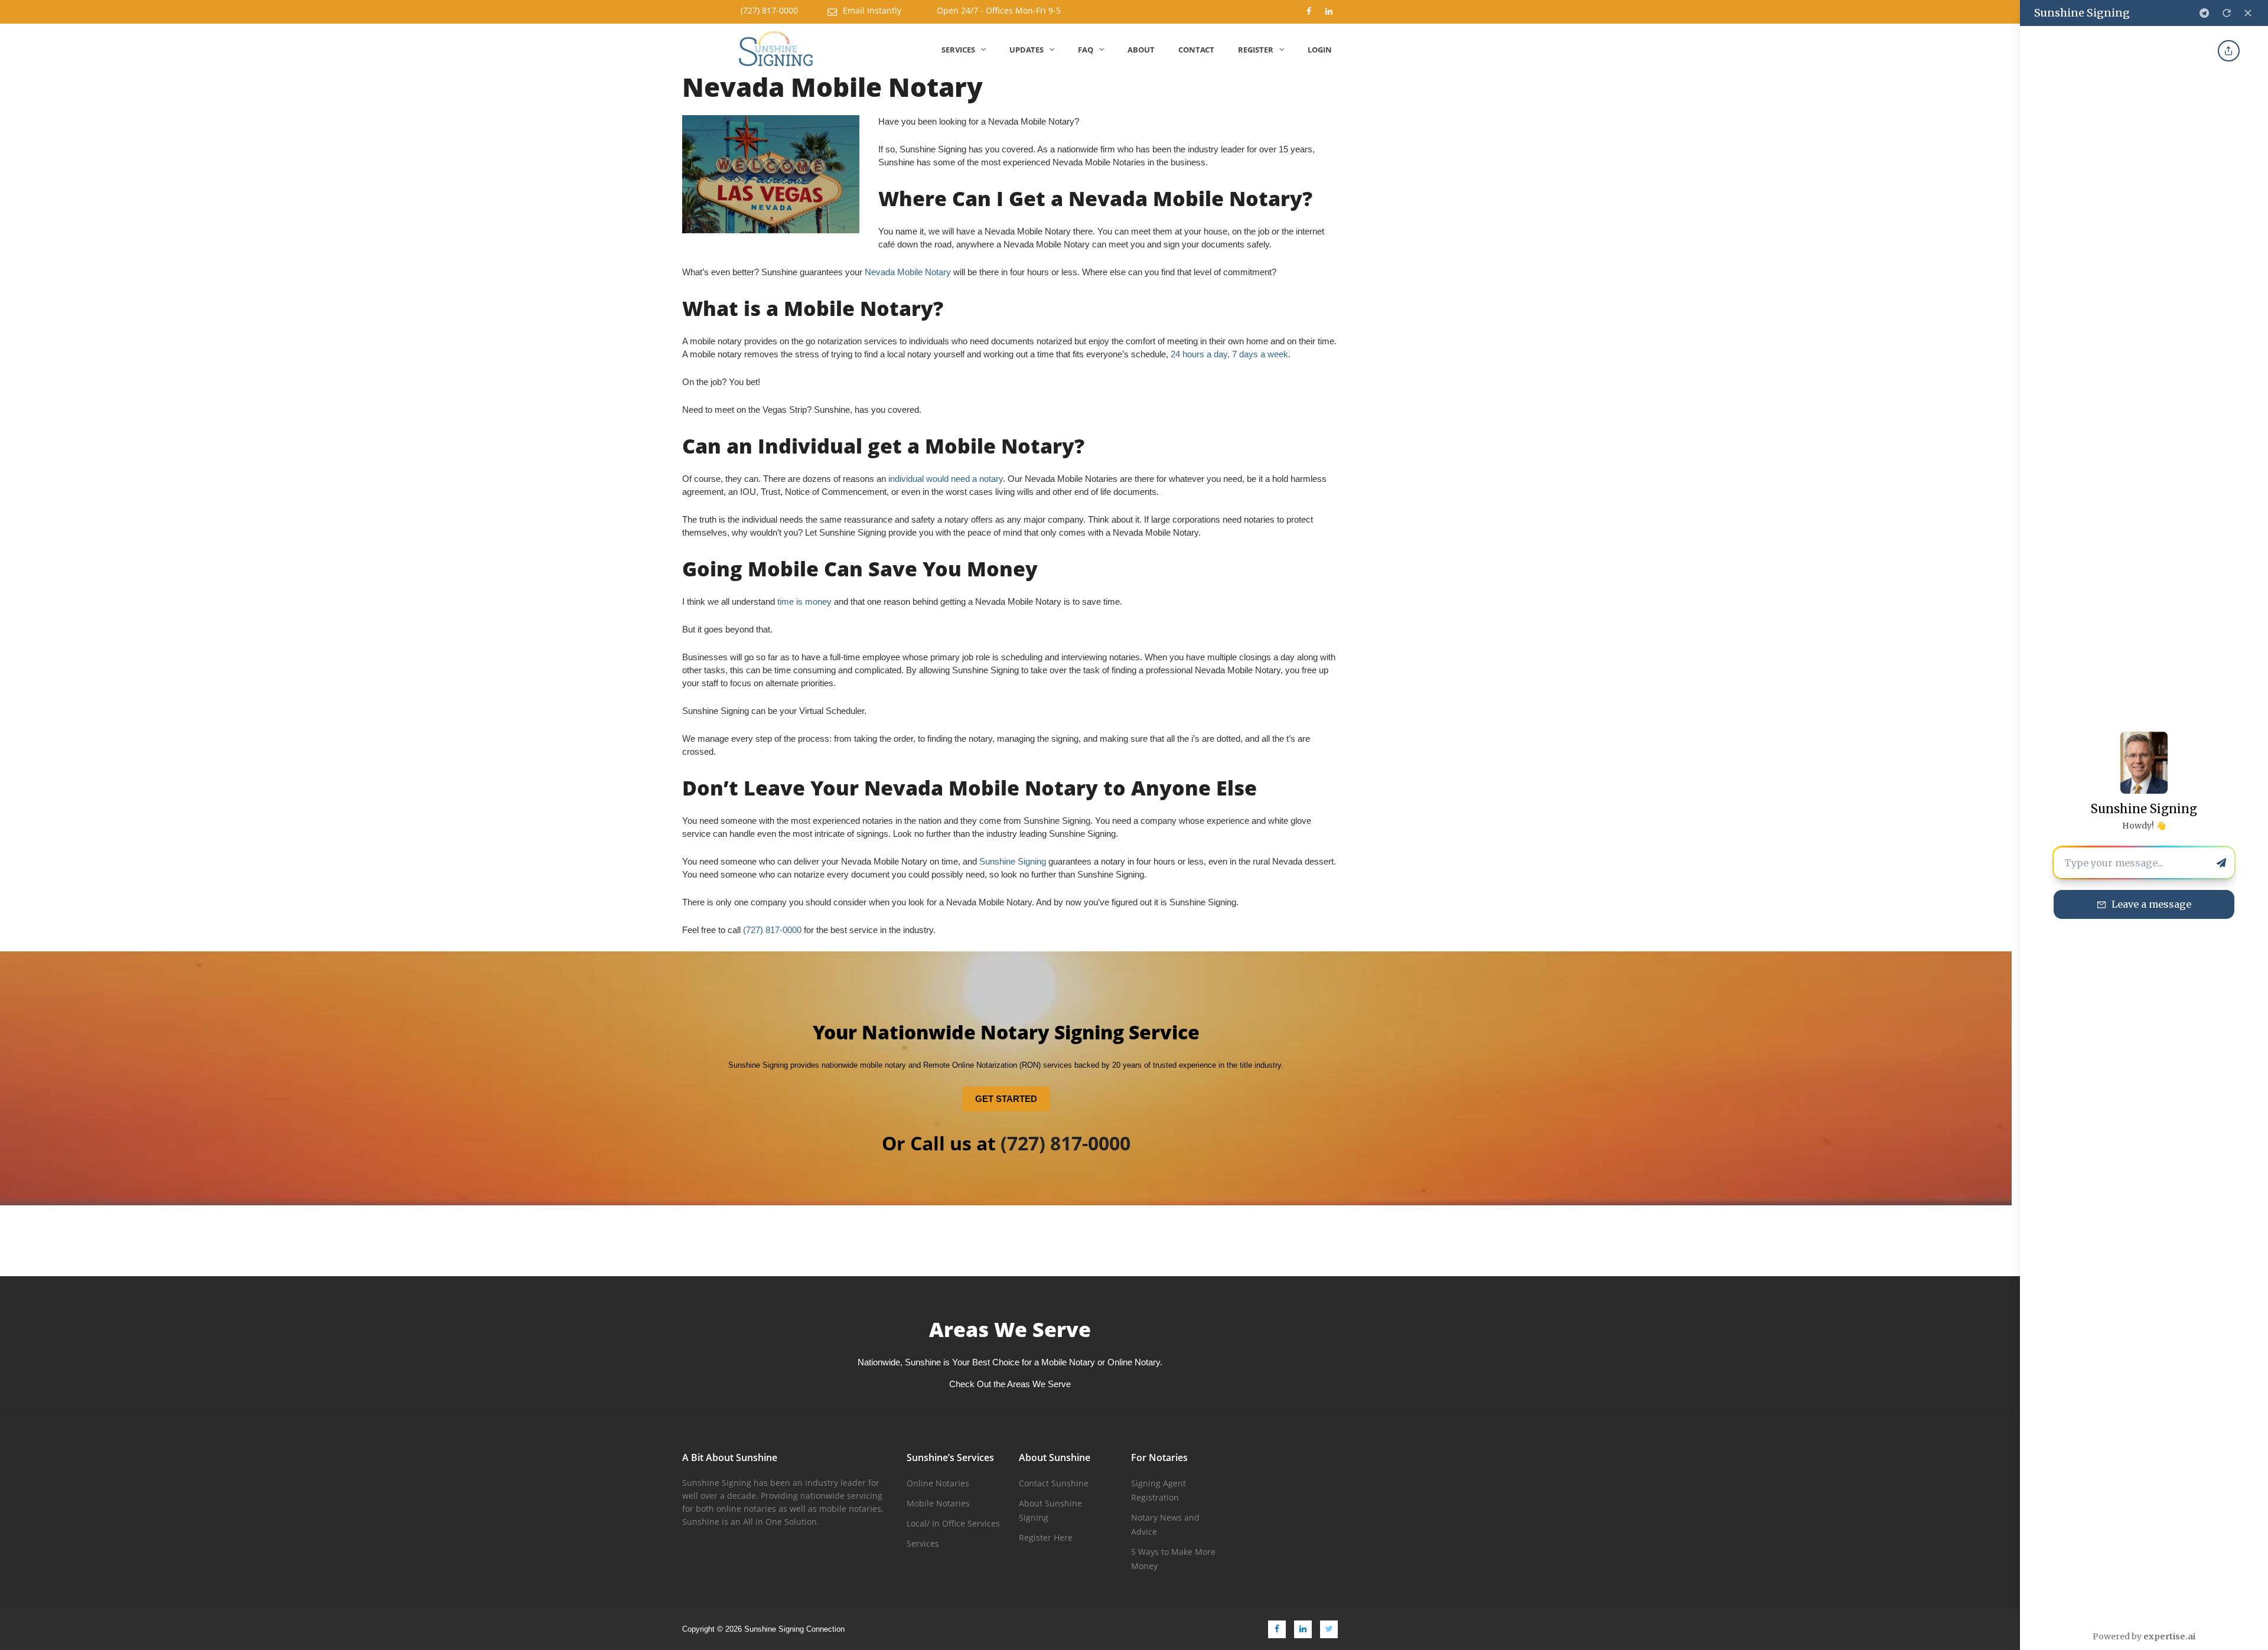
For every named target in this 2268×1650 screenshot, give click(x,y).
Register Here (1046, 1537)
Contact (1196, 50)
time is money (804, 601)
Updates (1027, 50)
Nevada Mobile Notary (908, 272)
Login (1320, 50)
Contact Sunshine (1054, 1483)
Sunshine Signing (1013, 861)
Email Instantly (872, 10)
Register (1256, 50)
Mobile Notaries (938, 1503)
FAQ (1086, 50)
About (1141, 50)
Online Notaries (938, 1483)
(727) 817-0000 (769, 10)
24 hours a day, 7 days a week (1229, 354)
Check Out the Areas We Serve (1010, 1384)
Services (958, 50)
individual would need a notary (946, 479)
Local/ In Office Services (953, 1523)
